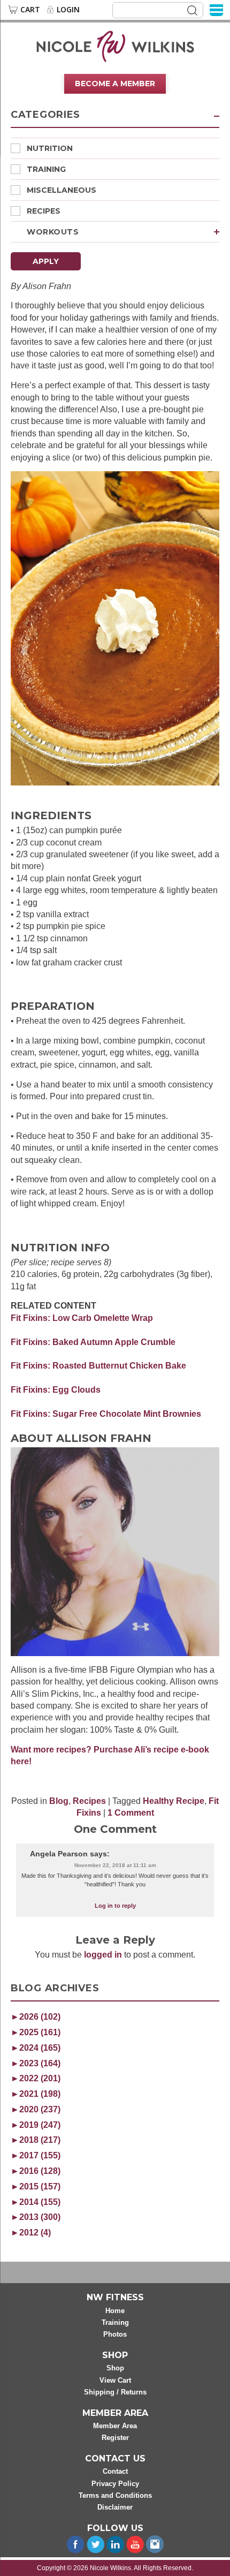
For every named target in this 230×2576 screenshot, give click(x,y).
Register (115, 2438)
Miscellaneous (62, 190)
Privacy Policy (115, 2484)
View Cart (115, 2380)
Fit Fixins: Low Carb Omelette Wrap (82, 1318)
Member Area (115, 2426)
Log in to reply (115, 1906)
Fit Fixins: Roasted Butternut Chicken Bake (98, 1366)
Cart (30, 10)
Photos (115, 2334)
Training (46, 169)
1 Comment (131, 1813)
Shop (115, 2368)
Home (115, 2311)
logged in (103, 1955)
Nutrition (50, 148)
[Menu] (216, 9)
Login (68, 10)
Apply (46, 261)
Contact (115, 2471)
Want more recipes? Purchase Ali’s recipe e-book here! (110, 1755)
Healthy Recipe (174, 1801)
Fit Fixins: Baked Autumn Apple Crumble (93, 1342)
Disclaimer (115, 2507)
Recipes (44, 211)
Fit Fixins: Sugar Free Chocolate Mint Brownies (106, 1414)
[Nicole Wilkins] (115, 46)
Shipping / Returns (115, 2392)
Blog (59, 1801)
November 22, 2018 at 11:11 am (115, 1865)
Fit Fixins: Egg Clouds (56, 1390)
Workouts (53, 232)
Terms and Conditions (115, 2495)
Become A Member (115, 84)
